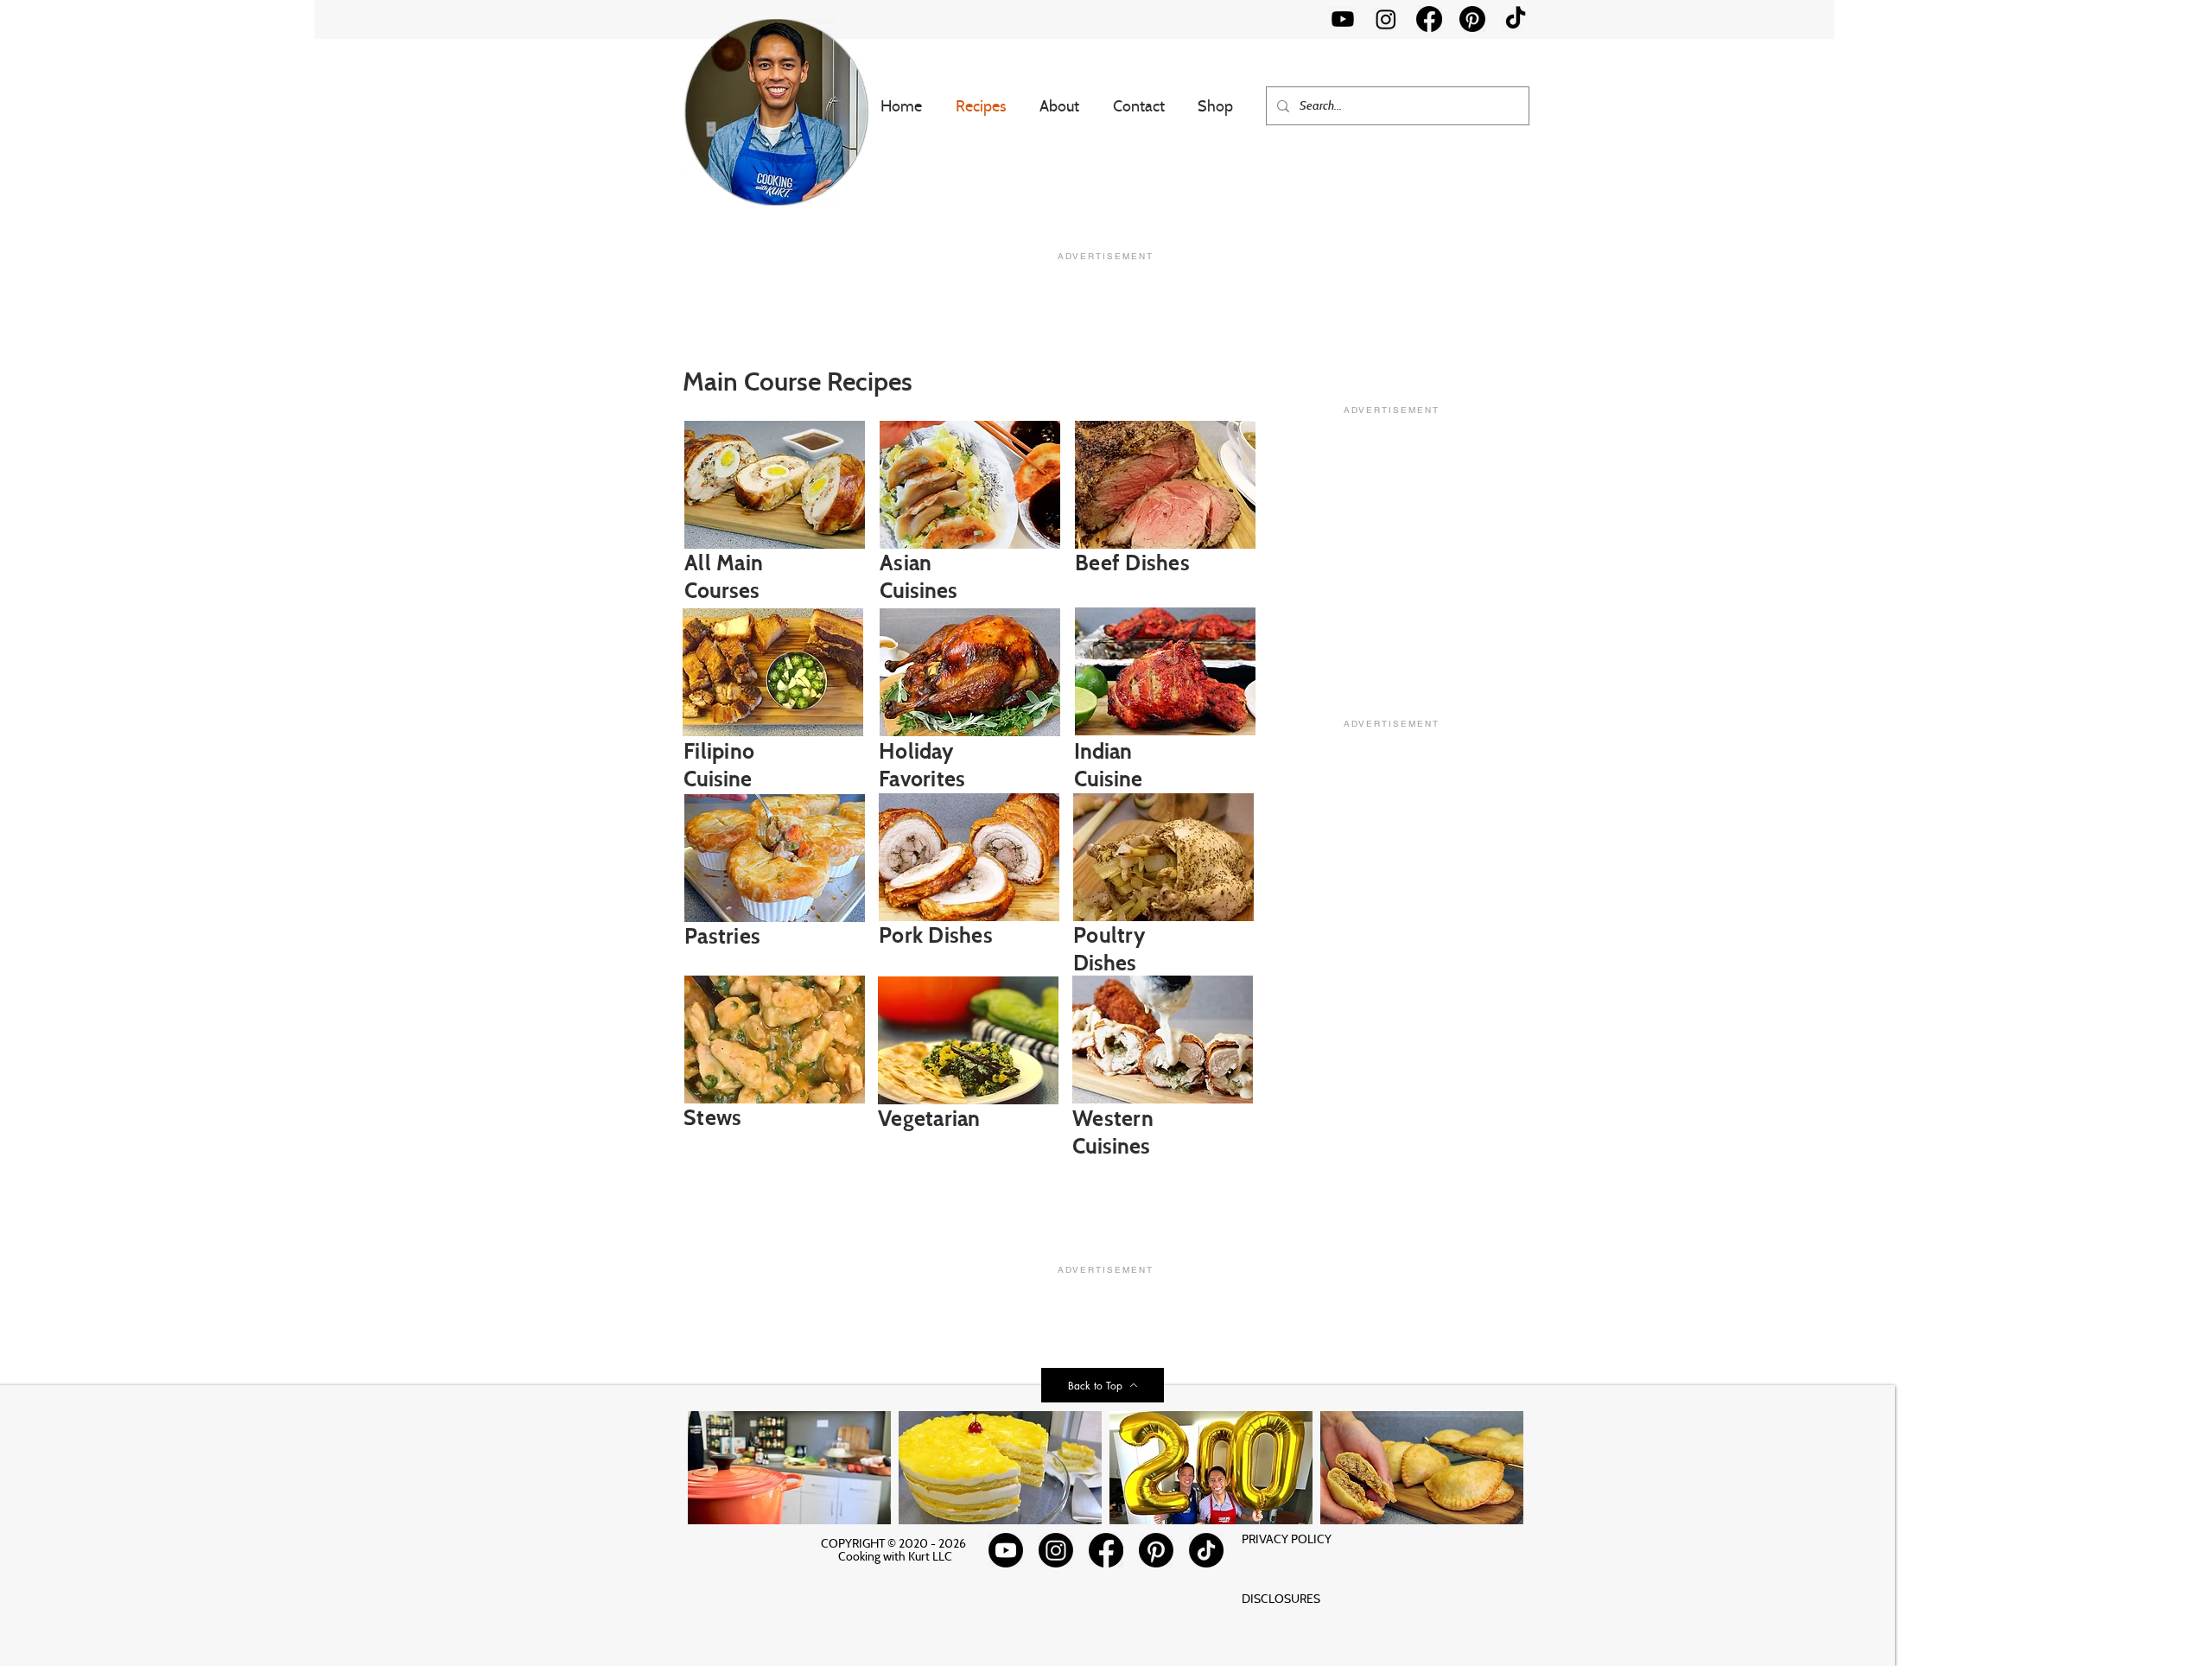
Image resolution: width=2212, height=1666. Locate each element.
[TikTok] (1516, 19)
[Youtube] (1343, 19)
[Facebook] (1429, 19)
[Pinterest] (1472, 19)
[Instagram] (1386, 19)
